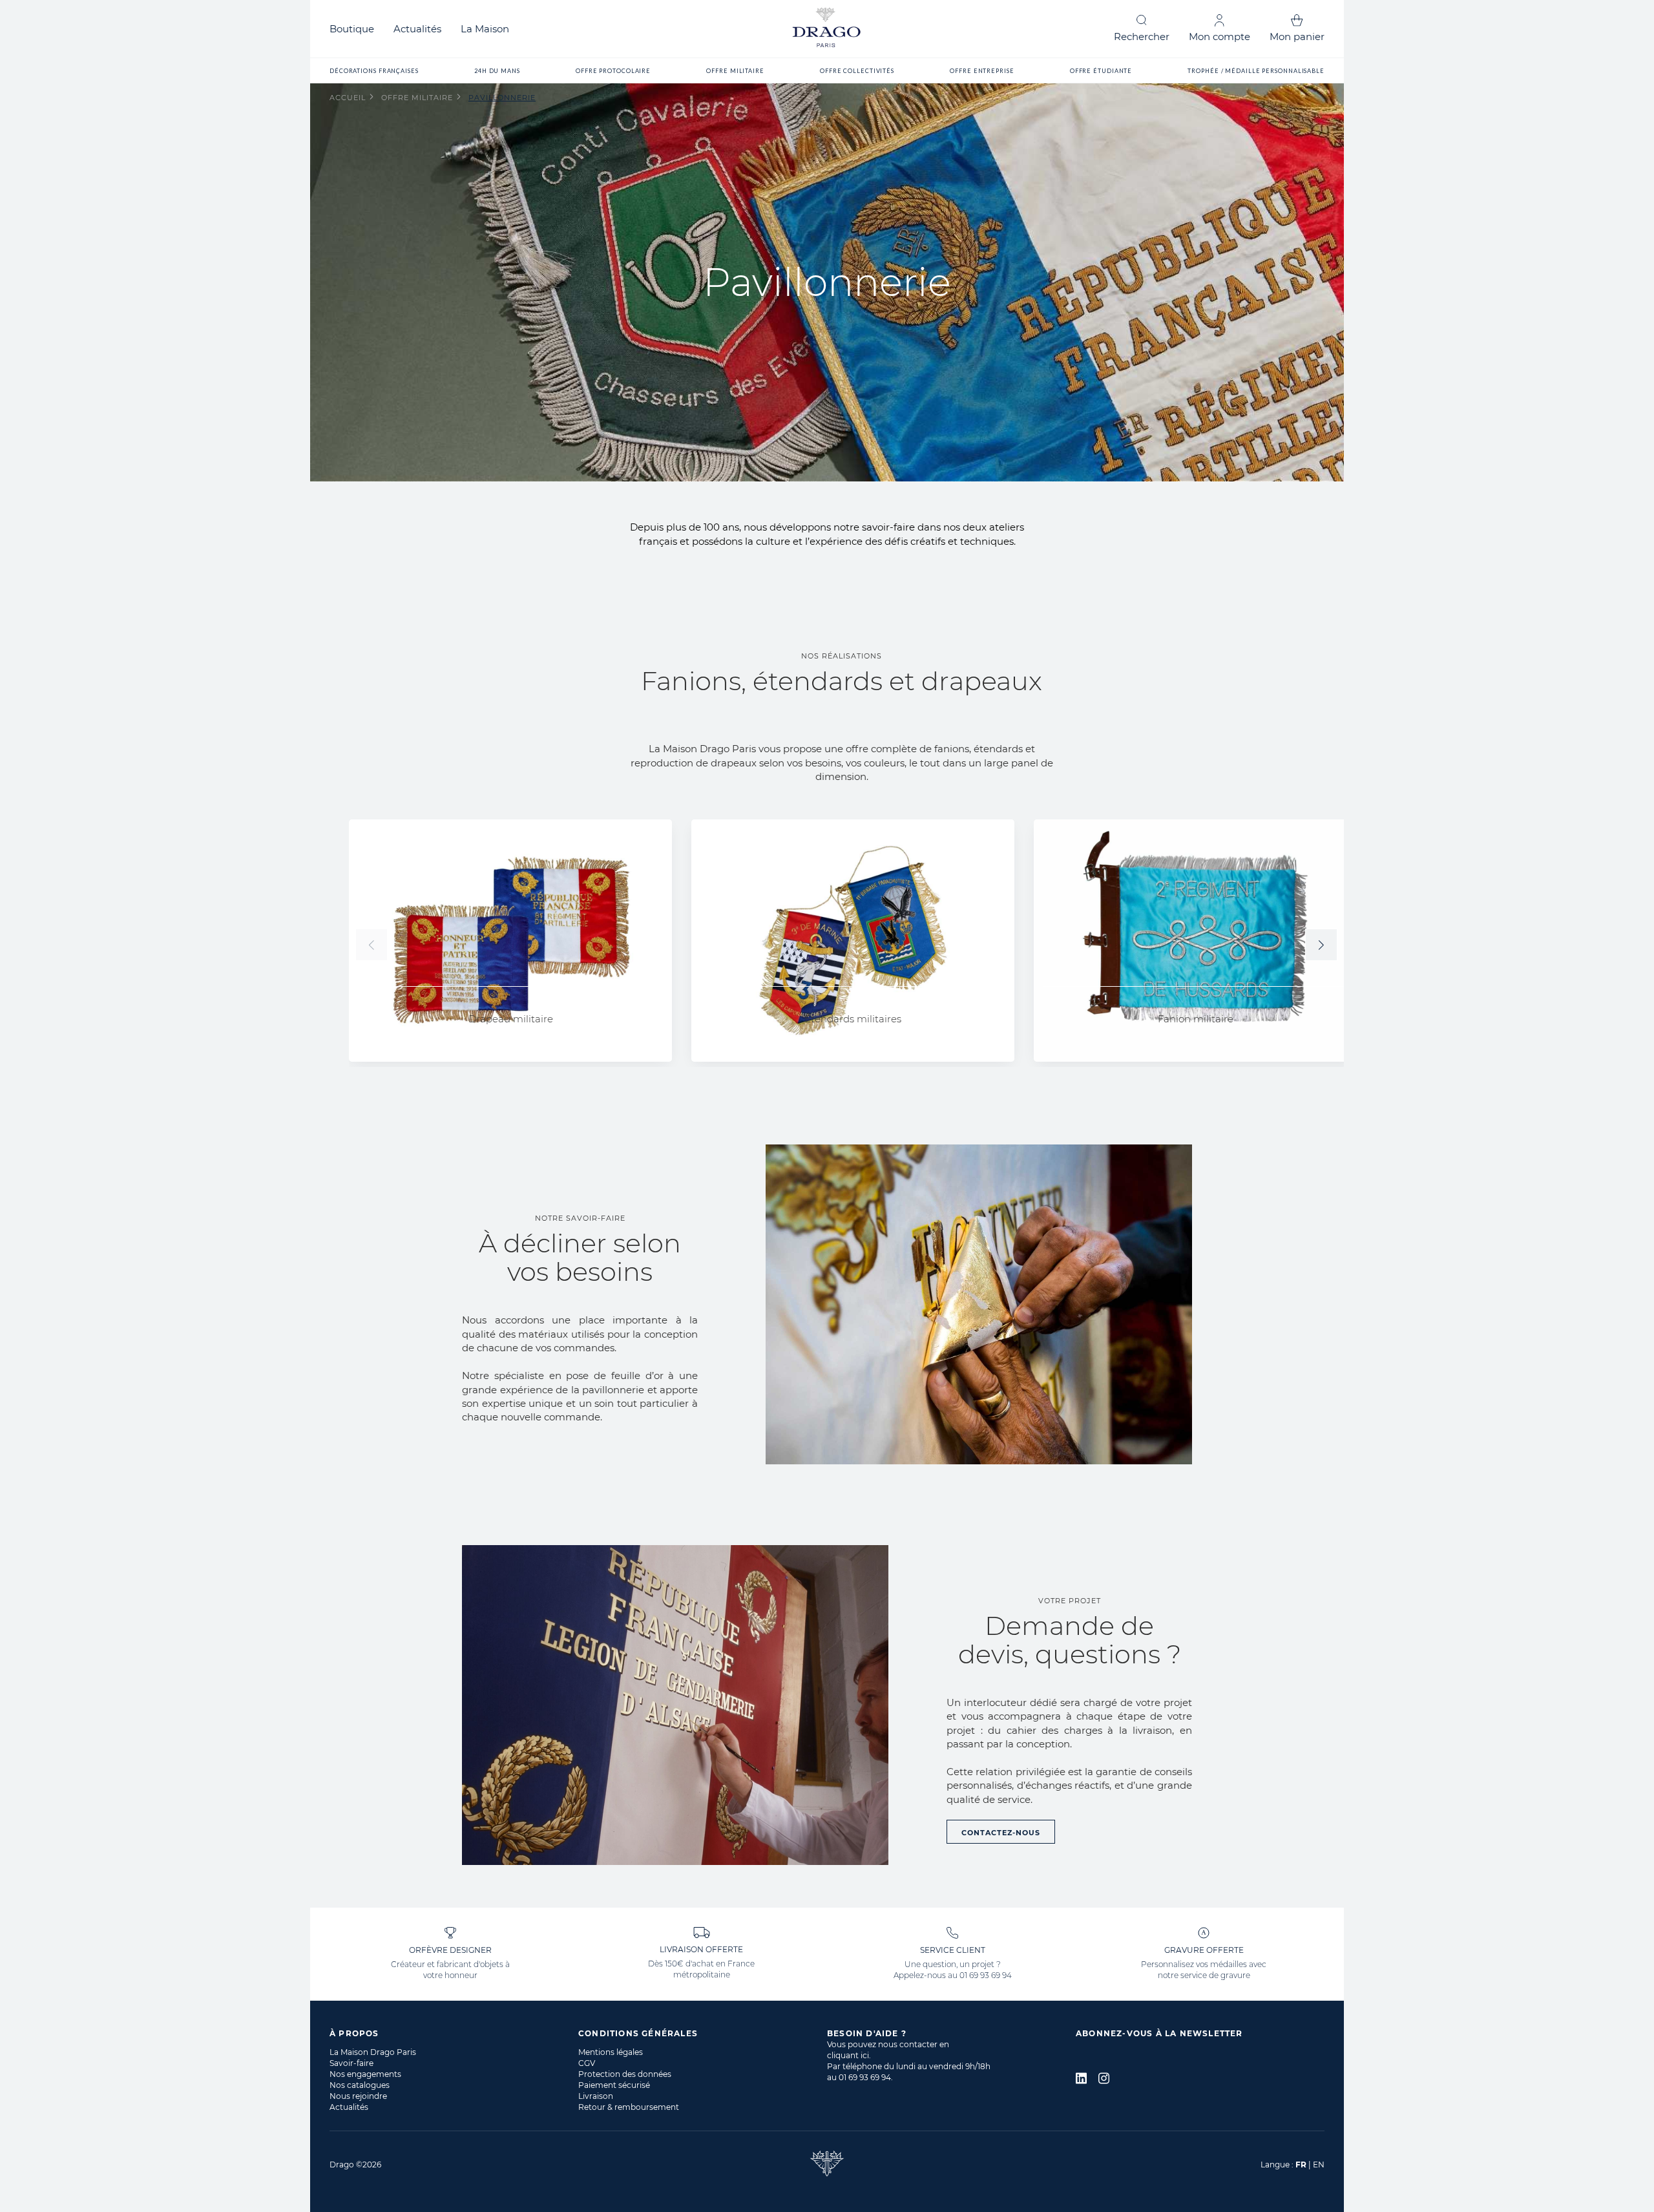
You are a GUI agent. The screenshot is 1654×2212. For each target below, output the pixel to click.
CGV (587, 2063)
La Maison (485, 29)
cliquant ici (848, 2055)
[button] (1321, 945)
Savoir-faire (351, 2063)
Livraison (596, 2096)
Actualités (417, 29)
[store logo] (827, 29)
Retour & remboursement (629, 2107)
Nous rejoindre (358, 2096)
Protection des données (625, 2074)
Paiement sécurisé (614, 2085)
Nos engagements (365, 2074)
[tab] (454, 2033)
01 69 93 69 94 (986, 1975)
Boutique (352, 29)
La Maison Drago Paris (373, 2052)
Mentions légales (611, 2052)
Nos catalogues (360, 2085)
